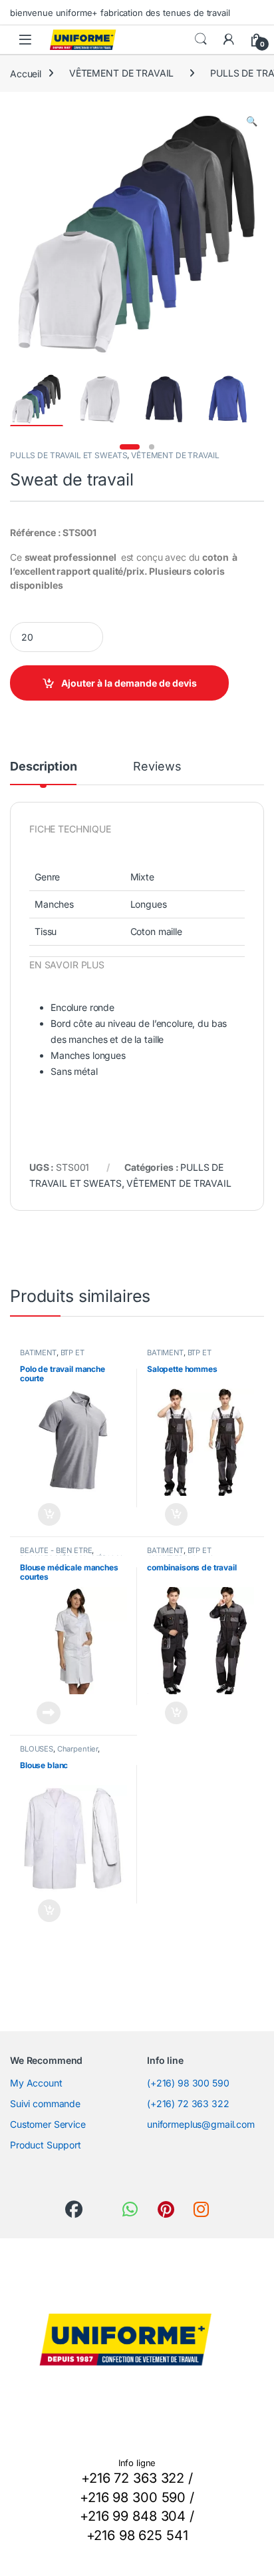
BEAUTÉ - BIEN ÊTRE (56, 1550)
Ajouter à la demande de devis (129, 683)
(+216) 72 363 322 (188, 2103)
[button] (252, 121)
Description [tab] (43, 767)
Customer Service (48, 2124)
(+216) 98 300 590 (188, 2083)
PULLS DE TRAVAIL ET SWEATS (68, 455)
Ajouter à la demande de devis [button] (40, 1514)
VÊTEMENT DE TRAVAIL (121, 73)
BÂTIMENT (38, 1353)
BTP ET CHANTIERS (52, 1357)
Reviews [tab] (157, 767)
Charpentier (77, 1749)
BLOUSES (37, 1749)
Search (201, 39)
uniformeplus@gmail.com (201, 2124)
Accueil (26, 73)
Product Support (46, 2145)
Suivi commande (45, 2103)
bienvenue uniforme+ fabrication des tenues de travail (120, 13)
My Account (36, 2083)
